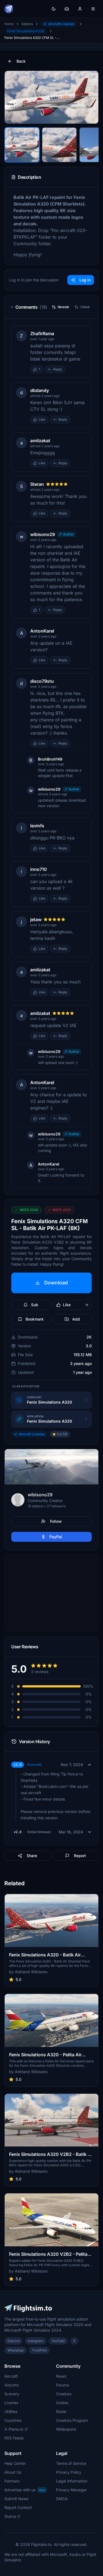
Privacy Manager (71, 2490)
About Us (13, 2472)
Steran (37, 484)
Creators (64, 2394)
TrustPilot (39, 2350)
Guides (62, 2403)
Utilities (11, 2411)
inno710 (39, 869)
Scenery (12, 2394)
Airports (12, 2385)
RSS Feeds (14, 2438)
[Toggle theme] (54, 9)
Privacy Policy (69, 2472)
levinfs (37, 826)
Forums (62, 2385)
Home (9, 24)
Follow (56, 1521)
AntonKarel (42, 631)
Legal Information (72, 2481)
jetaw (36, 919)
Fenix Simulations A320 (26, 31)
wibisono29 (43, 534)
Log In (85, 280)
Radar (61, 2411)
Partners (12, 2481)
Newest (63, 307)
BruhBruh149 (50, 759)
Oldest (85, 307)
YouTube (58, 2341)
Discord (13, 2341)
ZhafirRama (42, 334)
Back (21, 61)
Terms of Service (71, 2463)
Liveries (11, 2403)
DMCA (62, 2499)
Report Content (18, 2507)
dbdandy (40, 390)
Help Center (15, 2463)
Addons (27, 24)
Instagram (36, 2341)
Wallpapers (66, 2429)
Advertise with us (25, 2490)
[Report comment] (71, 369)
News (61, 2376)
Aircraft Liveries (61, 24)
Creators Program (72, 2420)
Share (32, 1856)
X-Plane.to (14, 2429)
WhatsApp (16, 2350)
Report (80, 1856)
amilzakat (40, 441)
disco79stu (42, 681)
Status (10, 2516)
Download (56, 1283)
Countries (13, 2420)
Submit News (16, 2499)
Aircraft (11, 2376)
